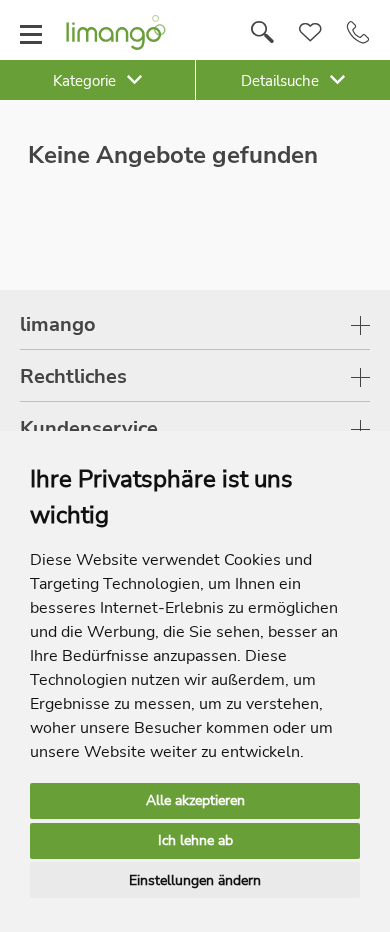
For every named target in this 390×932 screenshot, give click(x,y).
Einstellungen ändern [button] (195, 880)
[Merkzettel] (310, 33)
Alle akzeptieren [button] (195, 800)
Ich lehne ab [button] (195, 840)
